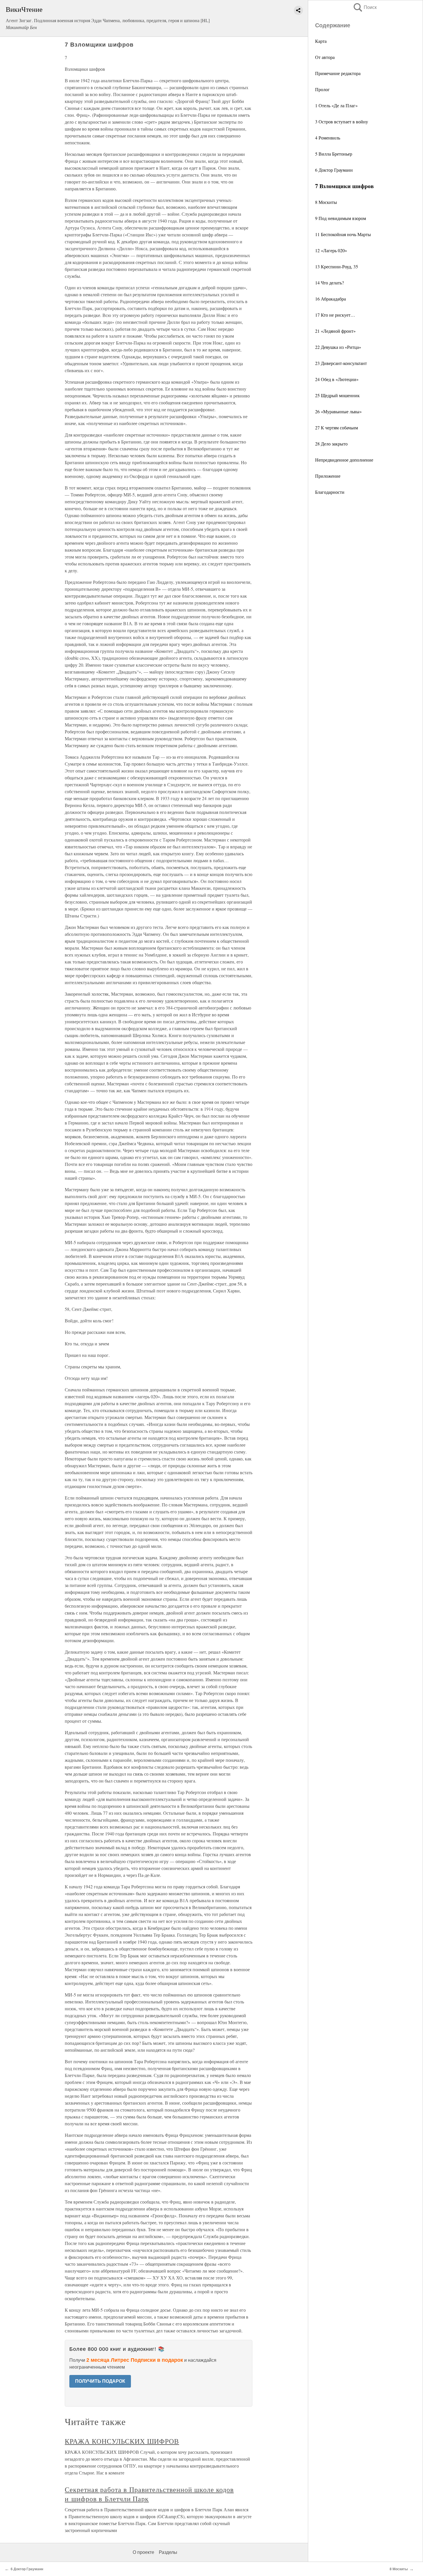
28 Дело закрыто (331, 444)
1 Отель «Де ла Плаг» (336, 105)
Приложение (328, 476)
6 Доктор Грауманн (334, 170)
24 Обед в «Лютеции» (337, 379)
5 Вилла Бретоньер (334, 154)
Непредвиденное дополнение (344, 460)
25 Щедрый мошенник (337, 395)
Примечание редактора (338, 73)
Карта (321, 41)
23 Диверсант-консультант (341, 363)
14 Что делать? (329, 283)
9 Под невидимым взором (341, 218)
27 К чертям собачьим (337, 428)
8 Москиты (326, 202)
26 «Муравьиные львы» (338, 411)
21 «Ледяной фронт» (335, 331)
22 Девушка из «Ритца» (338, 347)
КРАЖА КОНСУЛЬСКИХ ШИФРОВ (122, 2441)
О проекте (143, 2552)
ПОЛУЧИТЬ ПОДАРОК (100, 2381)
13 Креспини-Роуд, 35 (337, 266)
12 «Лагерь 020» (331, 250)
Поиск (365, 7)
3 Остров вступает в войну (342, 122)
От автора (325, 57)
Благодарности (330, 492)
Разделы (168, 2552)
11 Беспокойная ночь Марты (343, 234)
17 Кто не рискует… (335, 315)
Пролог (322, 89)
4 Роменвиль (328, 138)
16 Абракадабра (330, 299)
